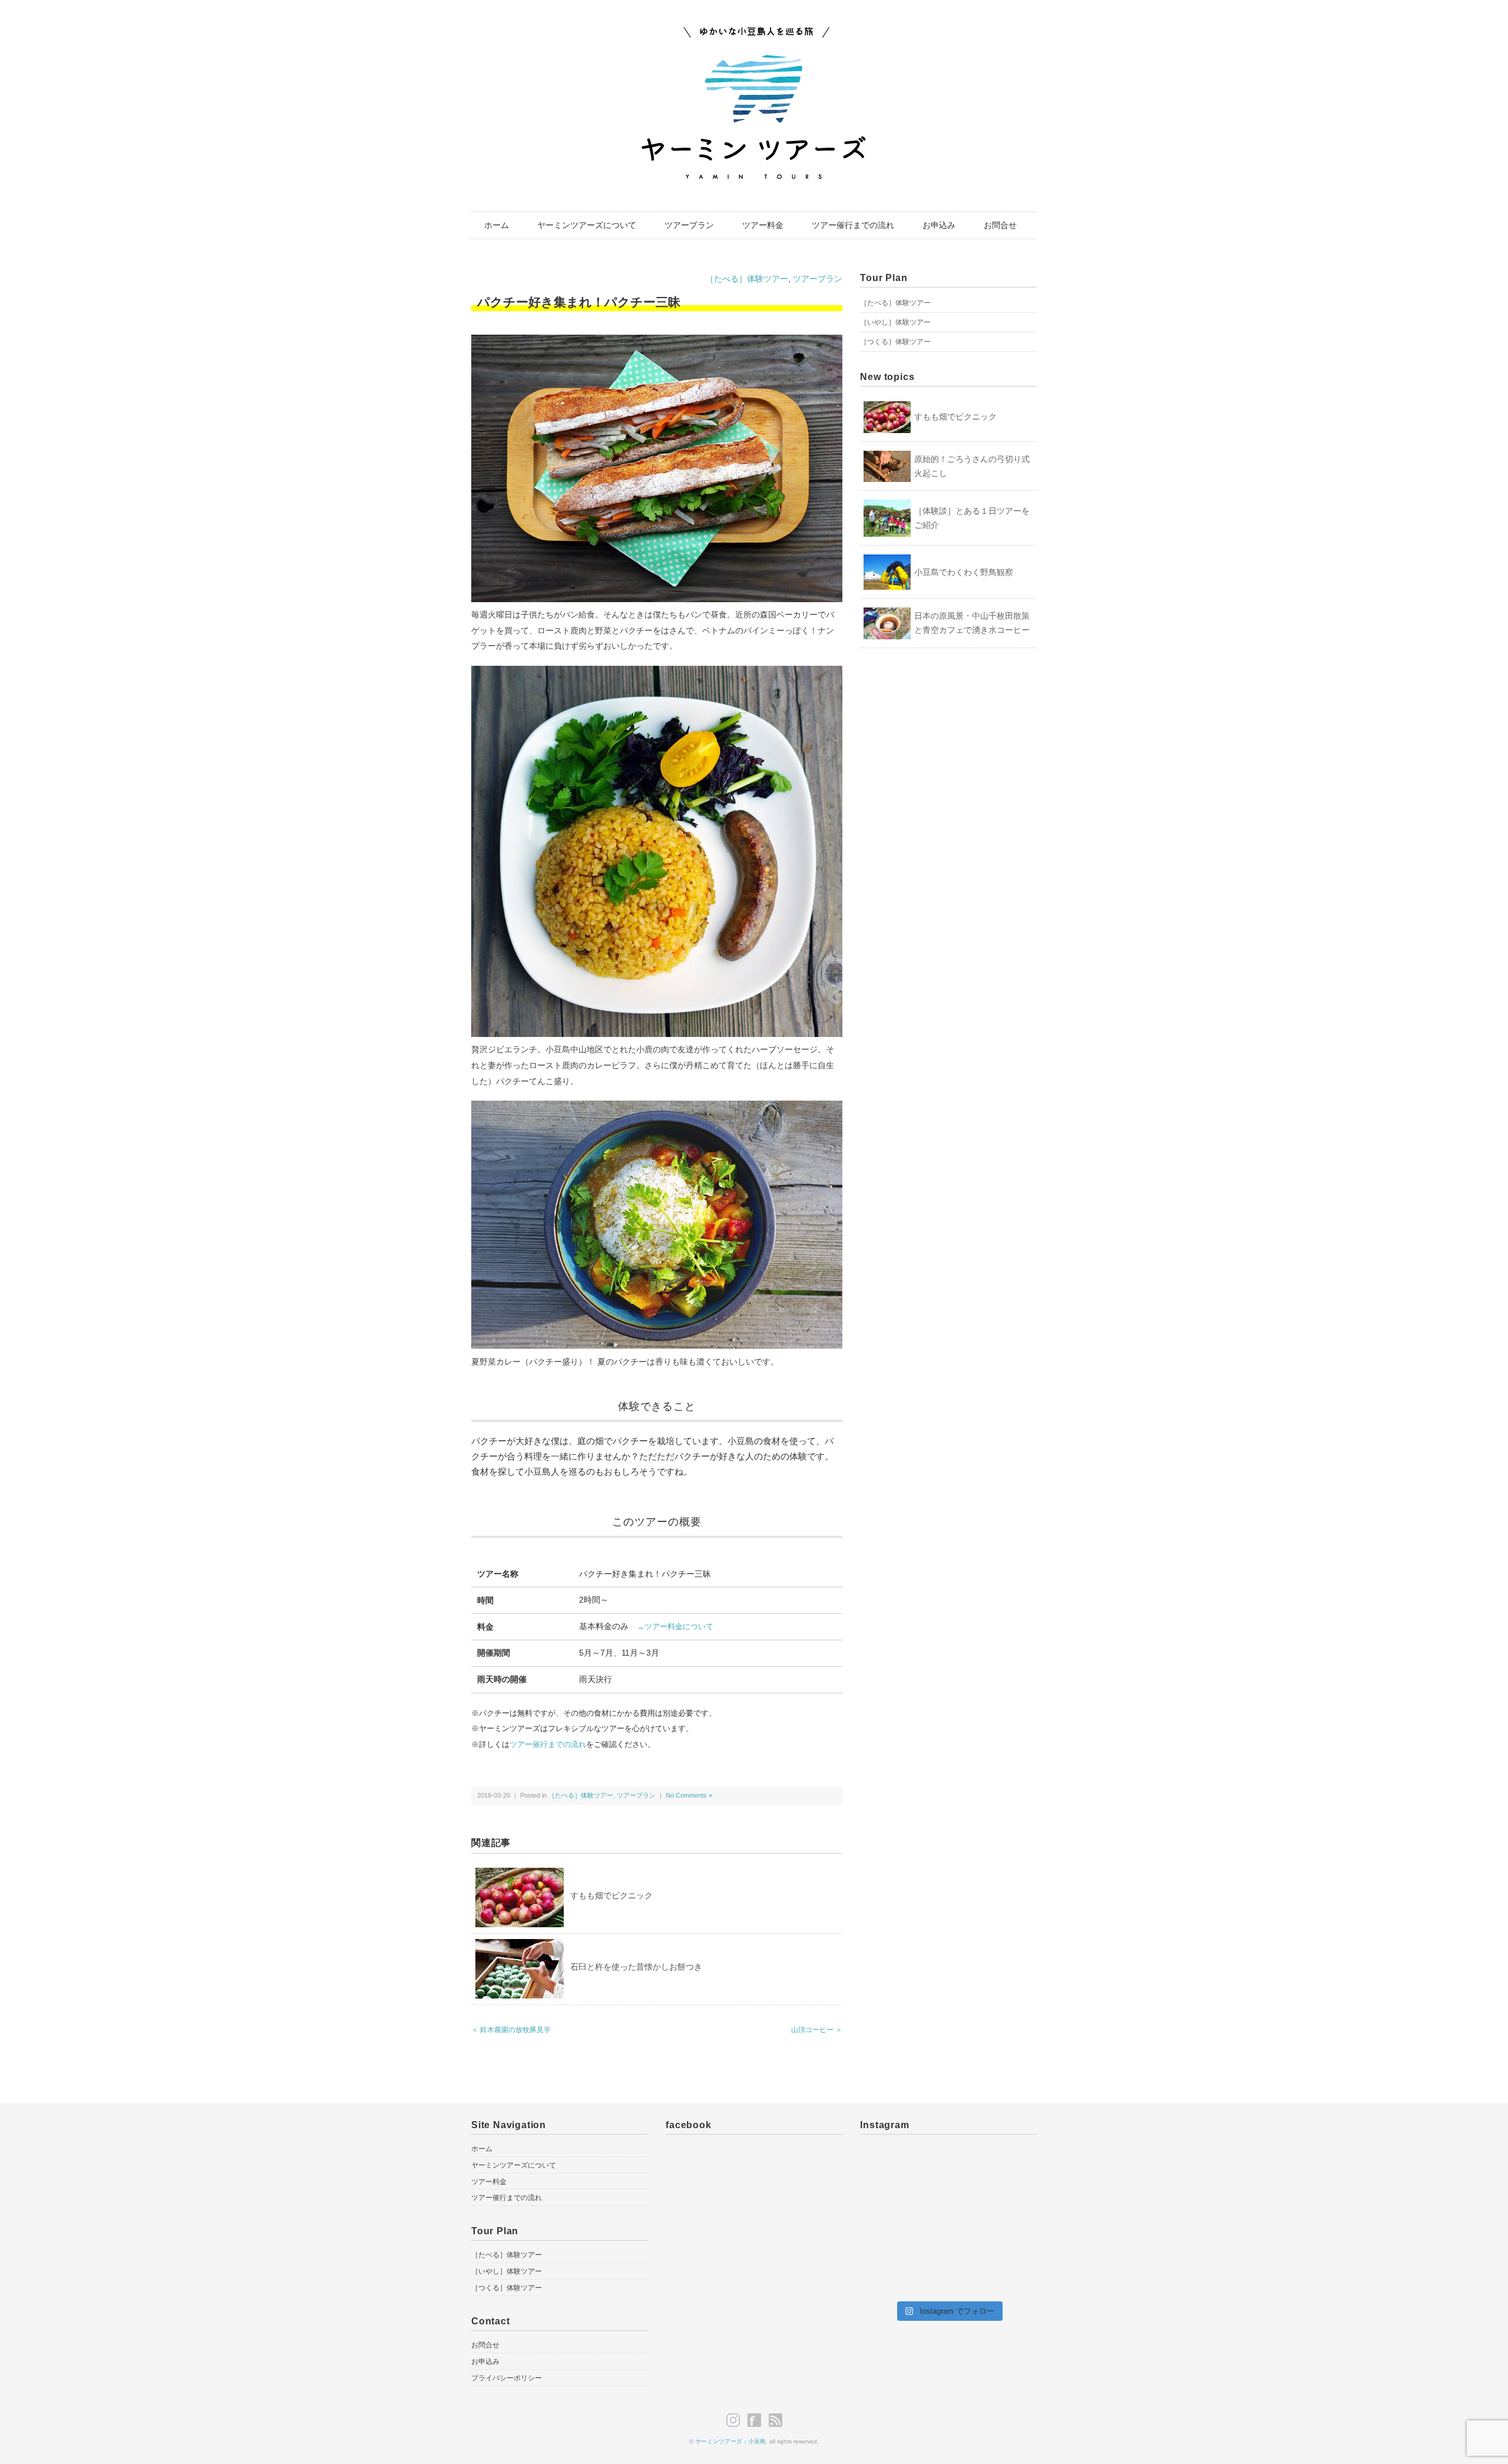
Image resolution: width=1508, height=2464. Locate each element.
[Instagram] (736, 2420)
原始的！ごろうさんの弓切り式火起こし (972, 466)
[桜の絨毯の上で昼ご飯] (1009, 2202)
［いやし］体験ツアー (895, 322)
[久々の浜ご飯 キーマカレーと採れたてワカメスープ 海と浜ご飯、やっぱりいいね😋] (887, 2239)
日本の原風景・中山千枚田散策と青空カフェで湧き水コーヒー (972, 623)
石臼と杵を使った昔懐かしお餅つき (636, 1967)
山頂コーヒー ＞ (817, 2030)
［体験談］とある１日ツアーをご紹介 (972, 518)
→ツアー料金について (675, 1627)
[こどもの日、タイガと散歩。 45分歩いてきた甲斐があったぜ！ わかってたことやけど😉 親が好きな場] (949, 2202)
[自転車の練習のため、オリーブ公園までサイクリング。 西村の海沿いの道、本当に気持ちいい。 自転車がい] (887, 2166)
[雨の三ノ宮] (887, 2202)
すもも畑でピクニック (611, 1895)
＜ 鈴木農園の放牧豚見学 (511, 2030)
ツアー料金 (763, 225)
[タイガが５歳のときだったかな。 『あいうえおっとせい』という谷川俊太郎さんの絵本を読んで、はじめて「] (887, 2275)
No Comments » (689, 1795)
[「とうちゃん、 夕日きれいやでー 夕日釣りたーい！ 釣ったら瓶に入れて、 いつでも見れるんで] (1009, 2239)
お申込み (939, 225)
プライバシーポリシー (507, 2378)
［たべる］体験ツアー (747, 279)
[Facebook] (757, 2420)
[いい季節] (949, 2166)
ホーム (497, 225)
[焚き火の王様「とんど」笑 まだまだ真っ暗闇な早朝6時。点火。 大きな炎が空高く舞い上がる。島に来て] (949, 2275)
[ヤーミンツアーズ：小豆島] (754, 31)
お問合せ (1000, 225)
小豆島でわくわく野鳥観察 (964, 572)
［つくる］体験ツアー (895, 342)
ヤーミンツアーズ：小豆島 (730, 2441)
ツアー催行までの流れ (853, 225)
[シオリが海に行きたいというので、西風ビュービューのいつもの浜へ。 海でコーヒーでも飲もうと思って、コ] (1009, 2275)
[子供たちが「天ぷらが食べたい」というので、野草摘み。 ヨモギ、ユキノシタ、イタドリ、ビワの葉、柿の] (949, 2239)
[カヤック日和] (1009, 2166)
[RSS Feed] (776, 2420)
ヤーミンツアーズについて (587, 225)
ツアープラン (689, 225)
